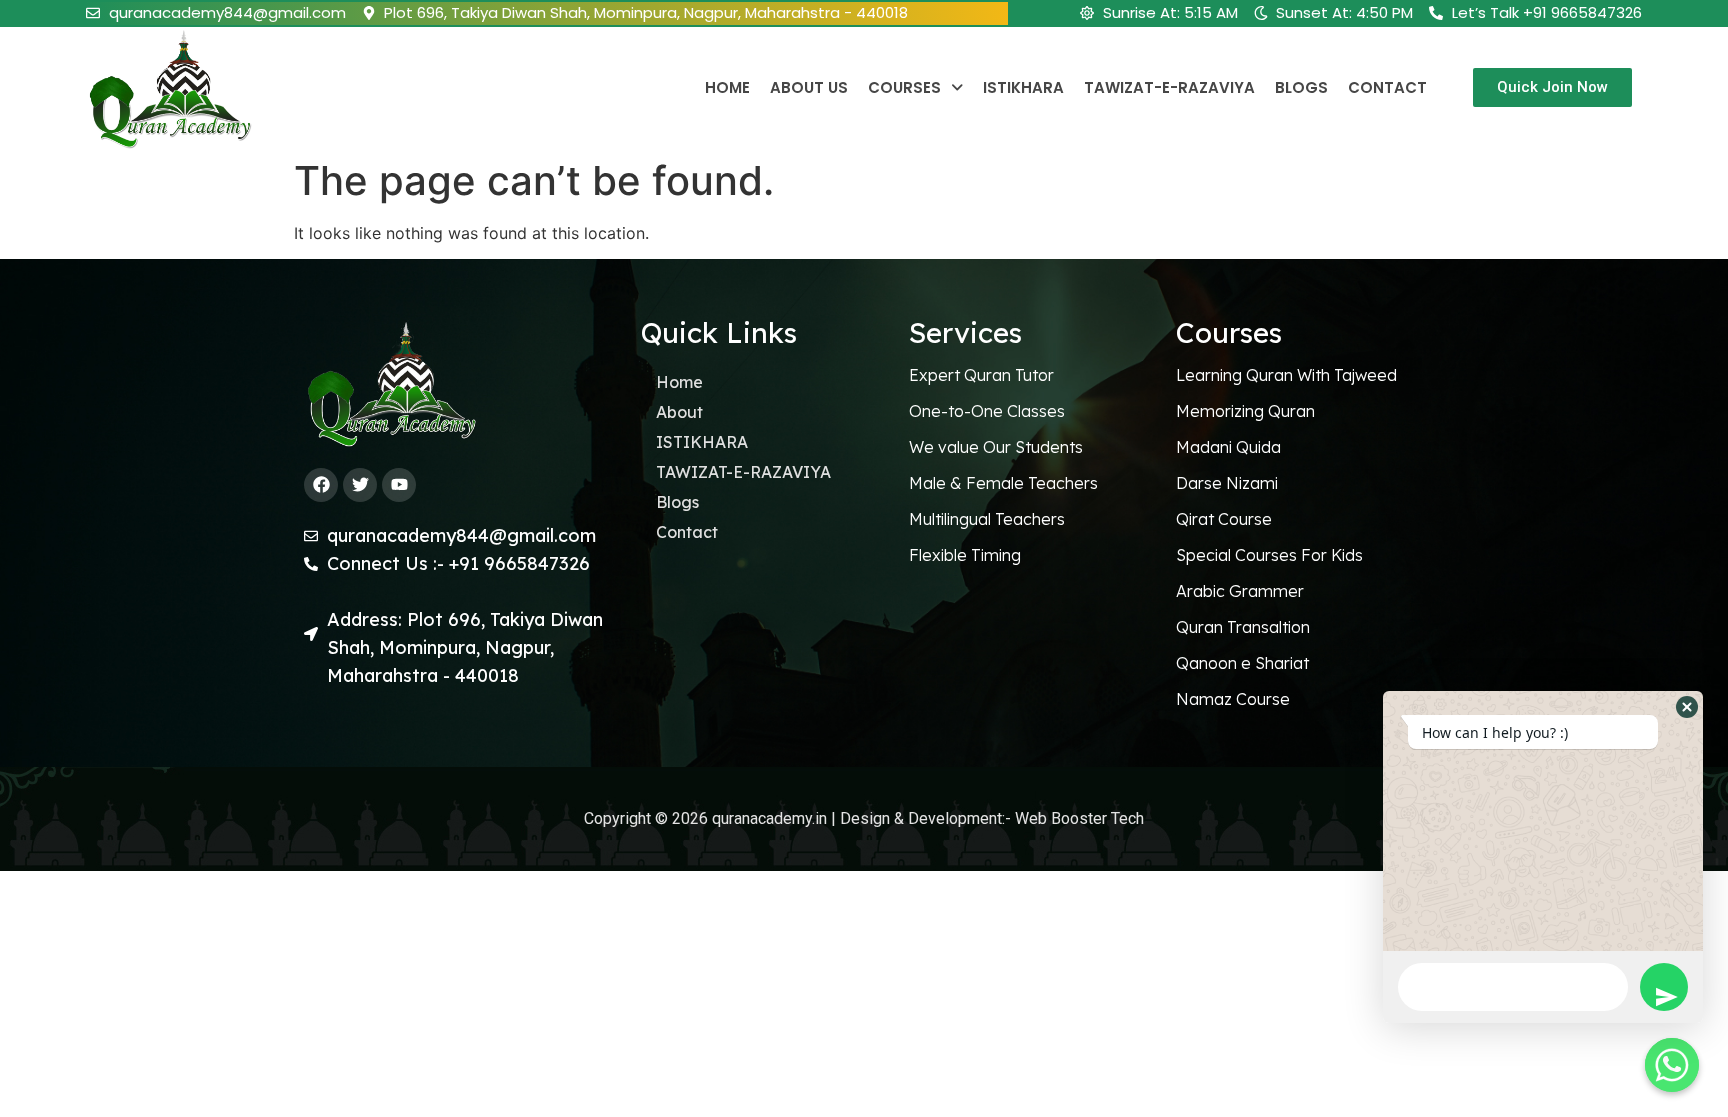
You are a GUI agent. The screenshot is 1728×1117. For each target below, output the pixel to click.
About (679, 412)
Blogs (1301, 87)
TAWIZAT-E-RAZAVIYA (1169, 87)
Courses (904, 87)
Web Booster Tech (1077, 818)
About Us (809, 87)
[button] (1687, 707)
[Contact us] (1672, 1065)
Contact (1387, 87)
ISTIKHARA (1023, 87)
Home (727, 87)
